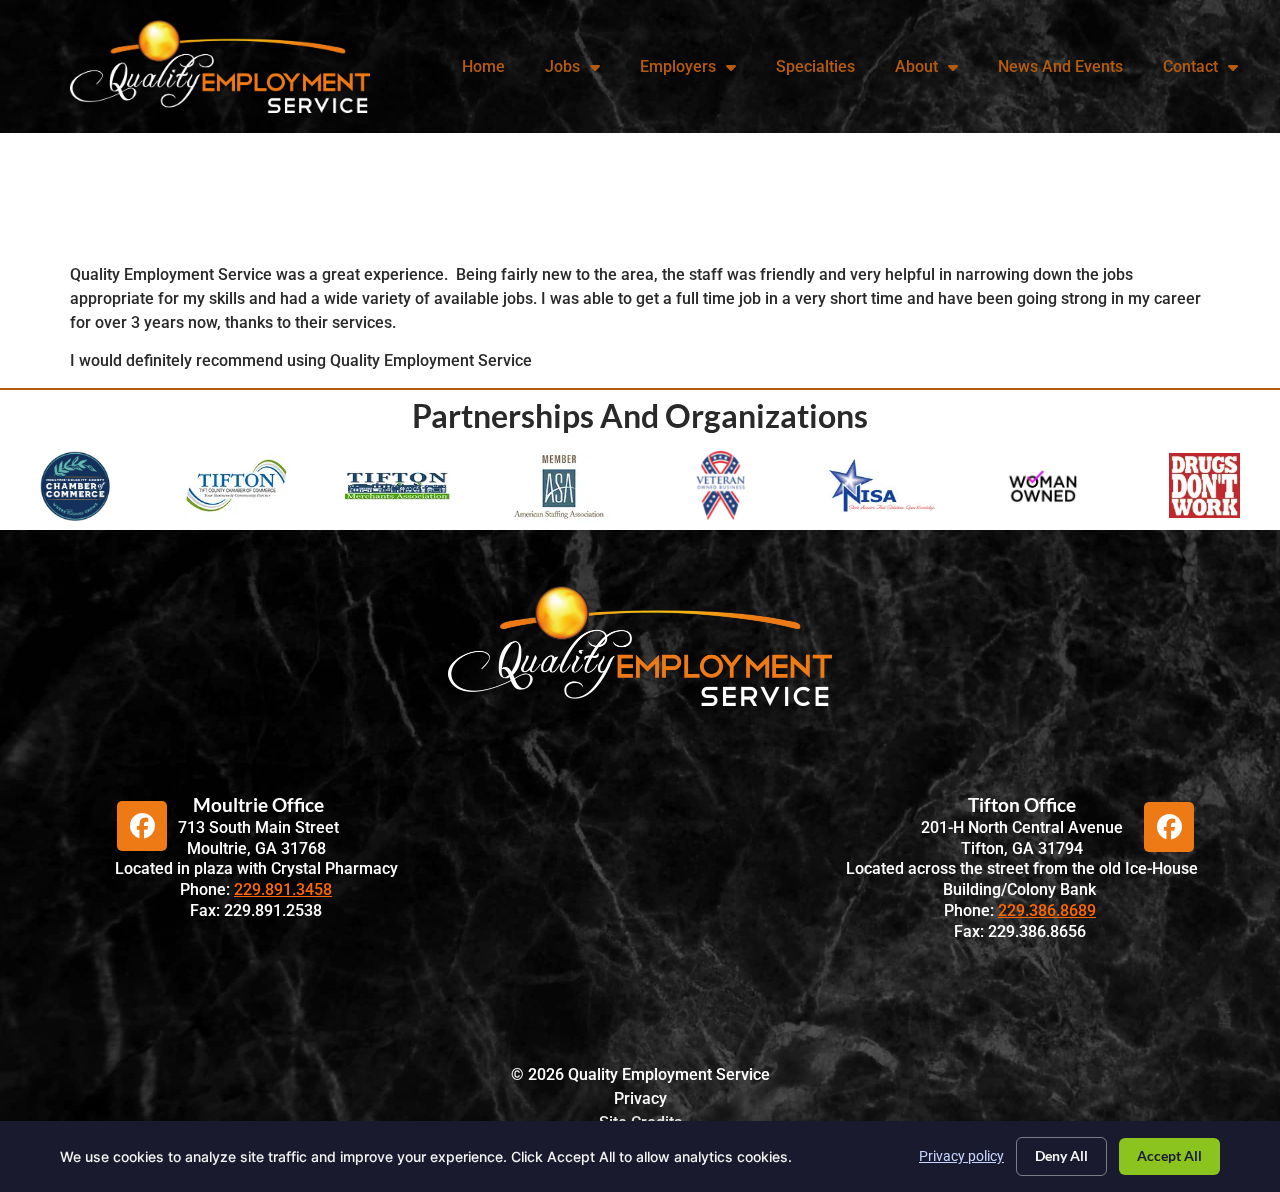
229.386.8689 (1047, 910)
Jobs (562, 66)
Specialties (815, 66)
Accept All (1169, 1155)
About (916, 66)
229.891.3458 (283, 889)
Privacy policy (961, 1156)
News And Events (1060, 66)
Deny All (1061, 1155)
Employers (678, 66)
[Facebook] (142, 826)
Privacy (640, 1098)
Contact (1190, 66)
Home (483, 66)
